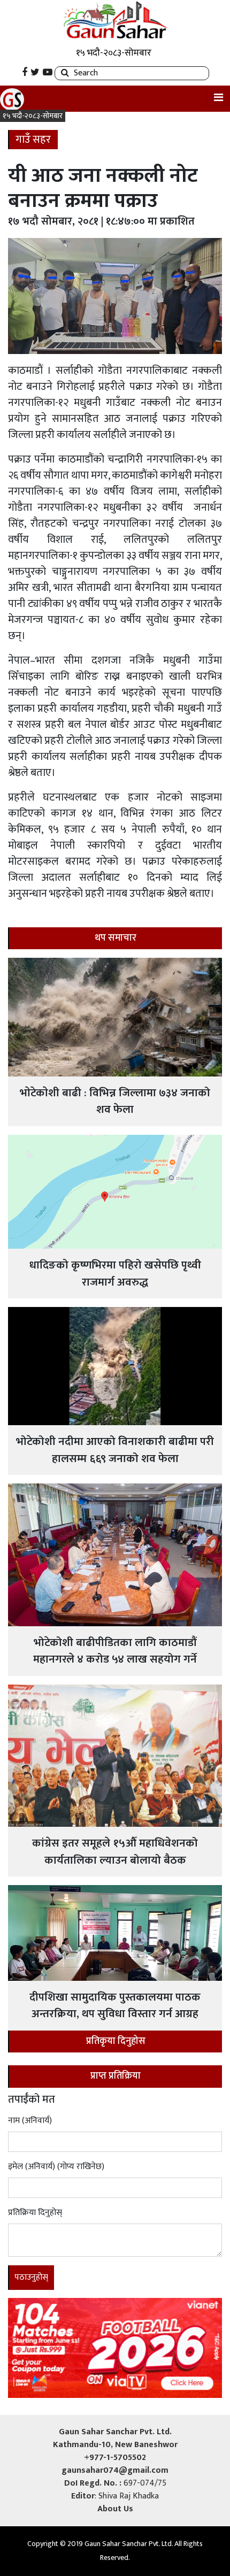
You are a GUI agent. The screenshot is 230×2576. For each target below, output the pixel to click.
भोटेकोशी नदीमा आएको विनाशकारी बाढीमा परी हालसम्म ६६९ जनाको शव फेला (115, 1450)
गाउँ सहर (33, 140)
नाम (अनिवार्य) (30, 2121)
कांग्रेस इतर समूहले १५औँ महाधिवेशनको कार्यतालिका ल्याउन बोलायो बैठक (115, 1852)
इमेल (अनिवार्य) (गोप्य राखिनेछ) (56, 2167)
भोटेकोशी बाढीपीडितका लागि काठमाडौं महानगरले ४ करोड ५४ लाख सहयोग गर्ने (115, 1651)
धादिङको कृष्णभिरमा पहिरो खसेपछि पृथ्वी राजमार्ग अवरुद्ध (115, 1274)
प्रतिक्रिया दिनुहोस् (35, 2213)
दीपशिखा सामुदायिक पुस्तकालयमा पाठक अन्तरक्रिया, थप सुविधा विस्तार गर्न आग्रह (115, 2006)
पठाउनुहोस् (31, 2277)
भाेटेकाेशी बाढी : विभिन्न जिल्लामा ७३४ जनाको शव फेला (115, 1101)
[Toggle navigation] (218, 98)
